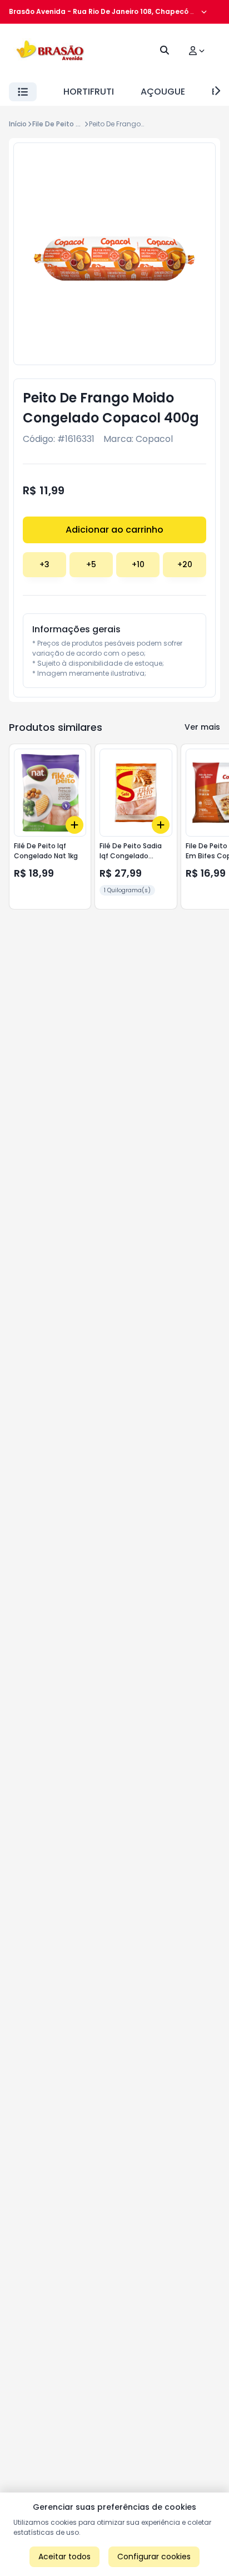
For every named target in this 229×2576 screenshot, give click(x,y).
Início (18, 124)
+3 (44, 564)
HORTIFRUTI (89, 92)
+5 (91, 564)
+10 (138, 564)
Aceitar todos (64, 2557)
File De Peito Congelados (75, 124)
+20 (185, 564)
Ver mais (202, 727)
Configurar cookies (154, 2557)
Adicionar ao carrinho (114, 530)
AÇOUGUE (163, 92)
